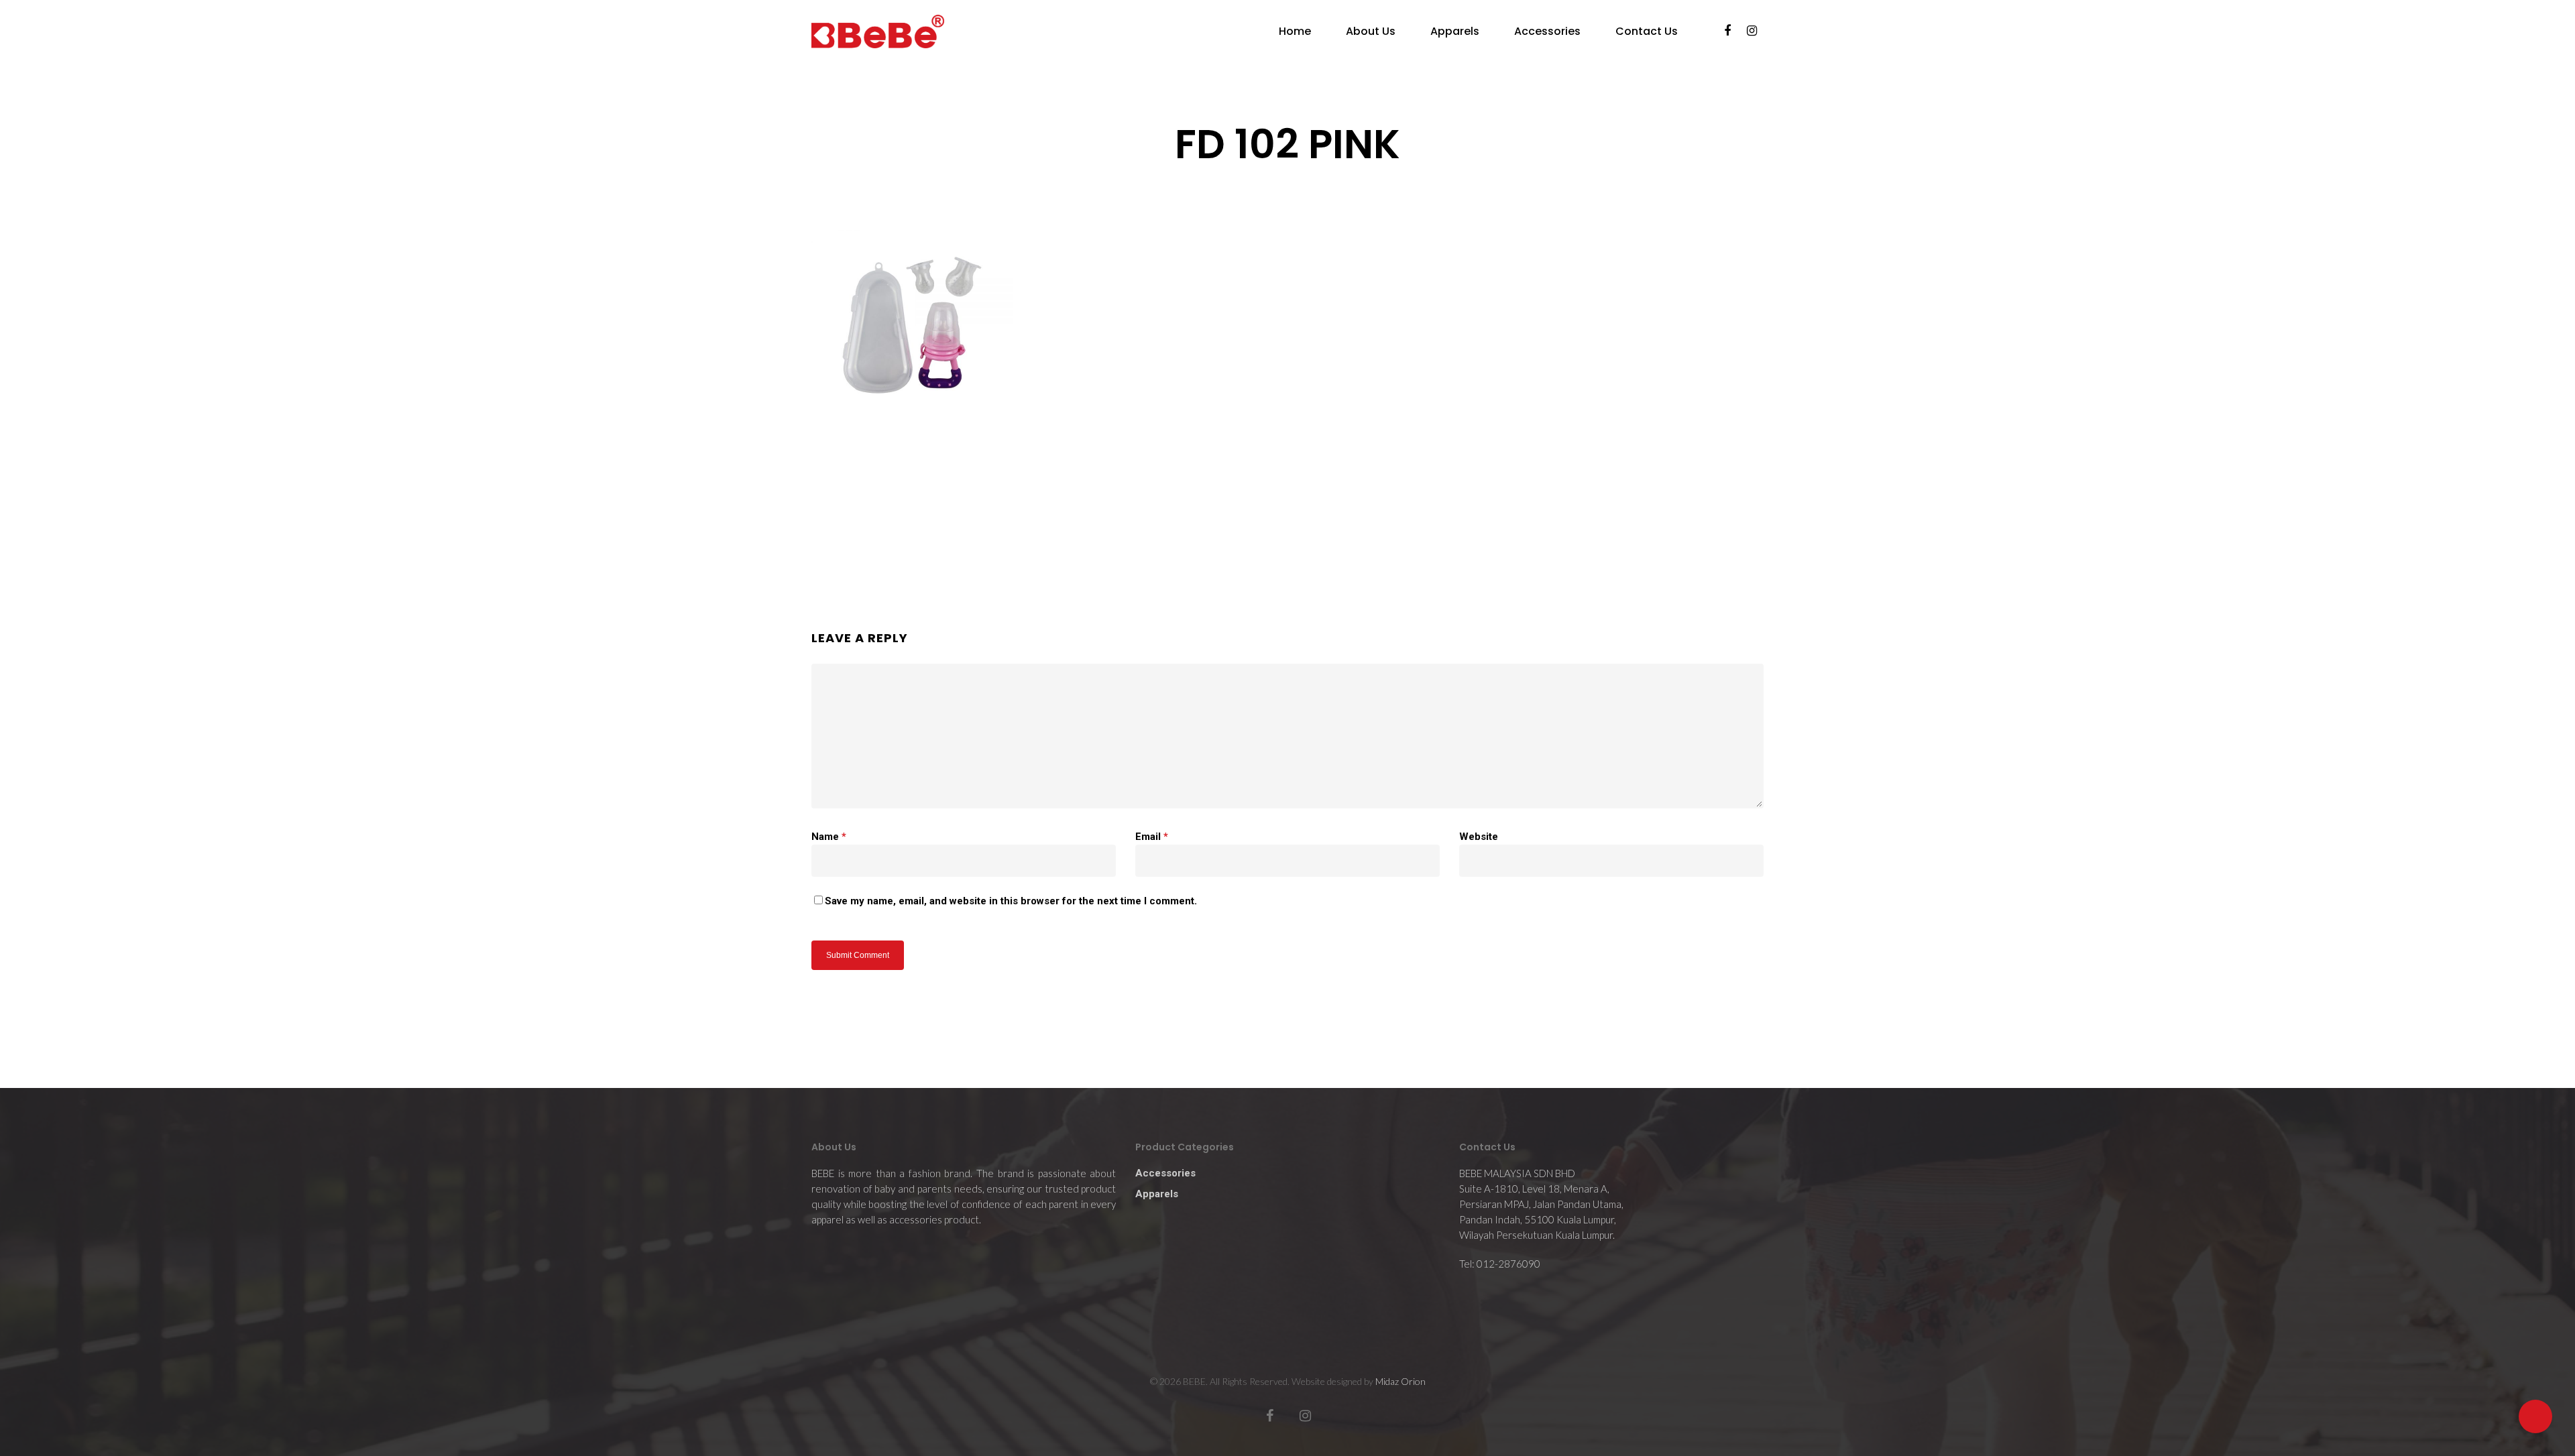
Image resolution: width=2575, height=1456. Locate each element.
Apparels (1455, 32)
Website (1479, 837)
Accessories (1547, 32)
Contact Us (1647, 32)
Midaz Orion (1400, 1381)
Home (1295, 32)
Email (1152, 837)
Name (829, 837)
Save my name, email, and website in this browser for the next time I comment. (1011, 901)
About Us (1371, 32)
